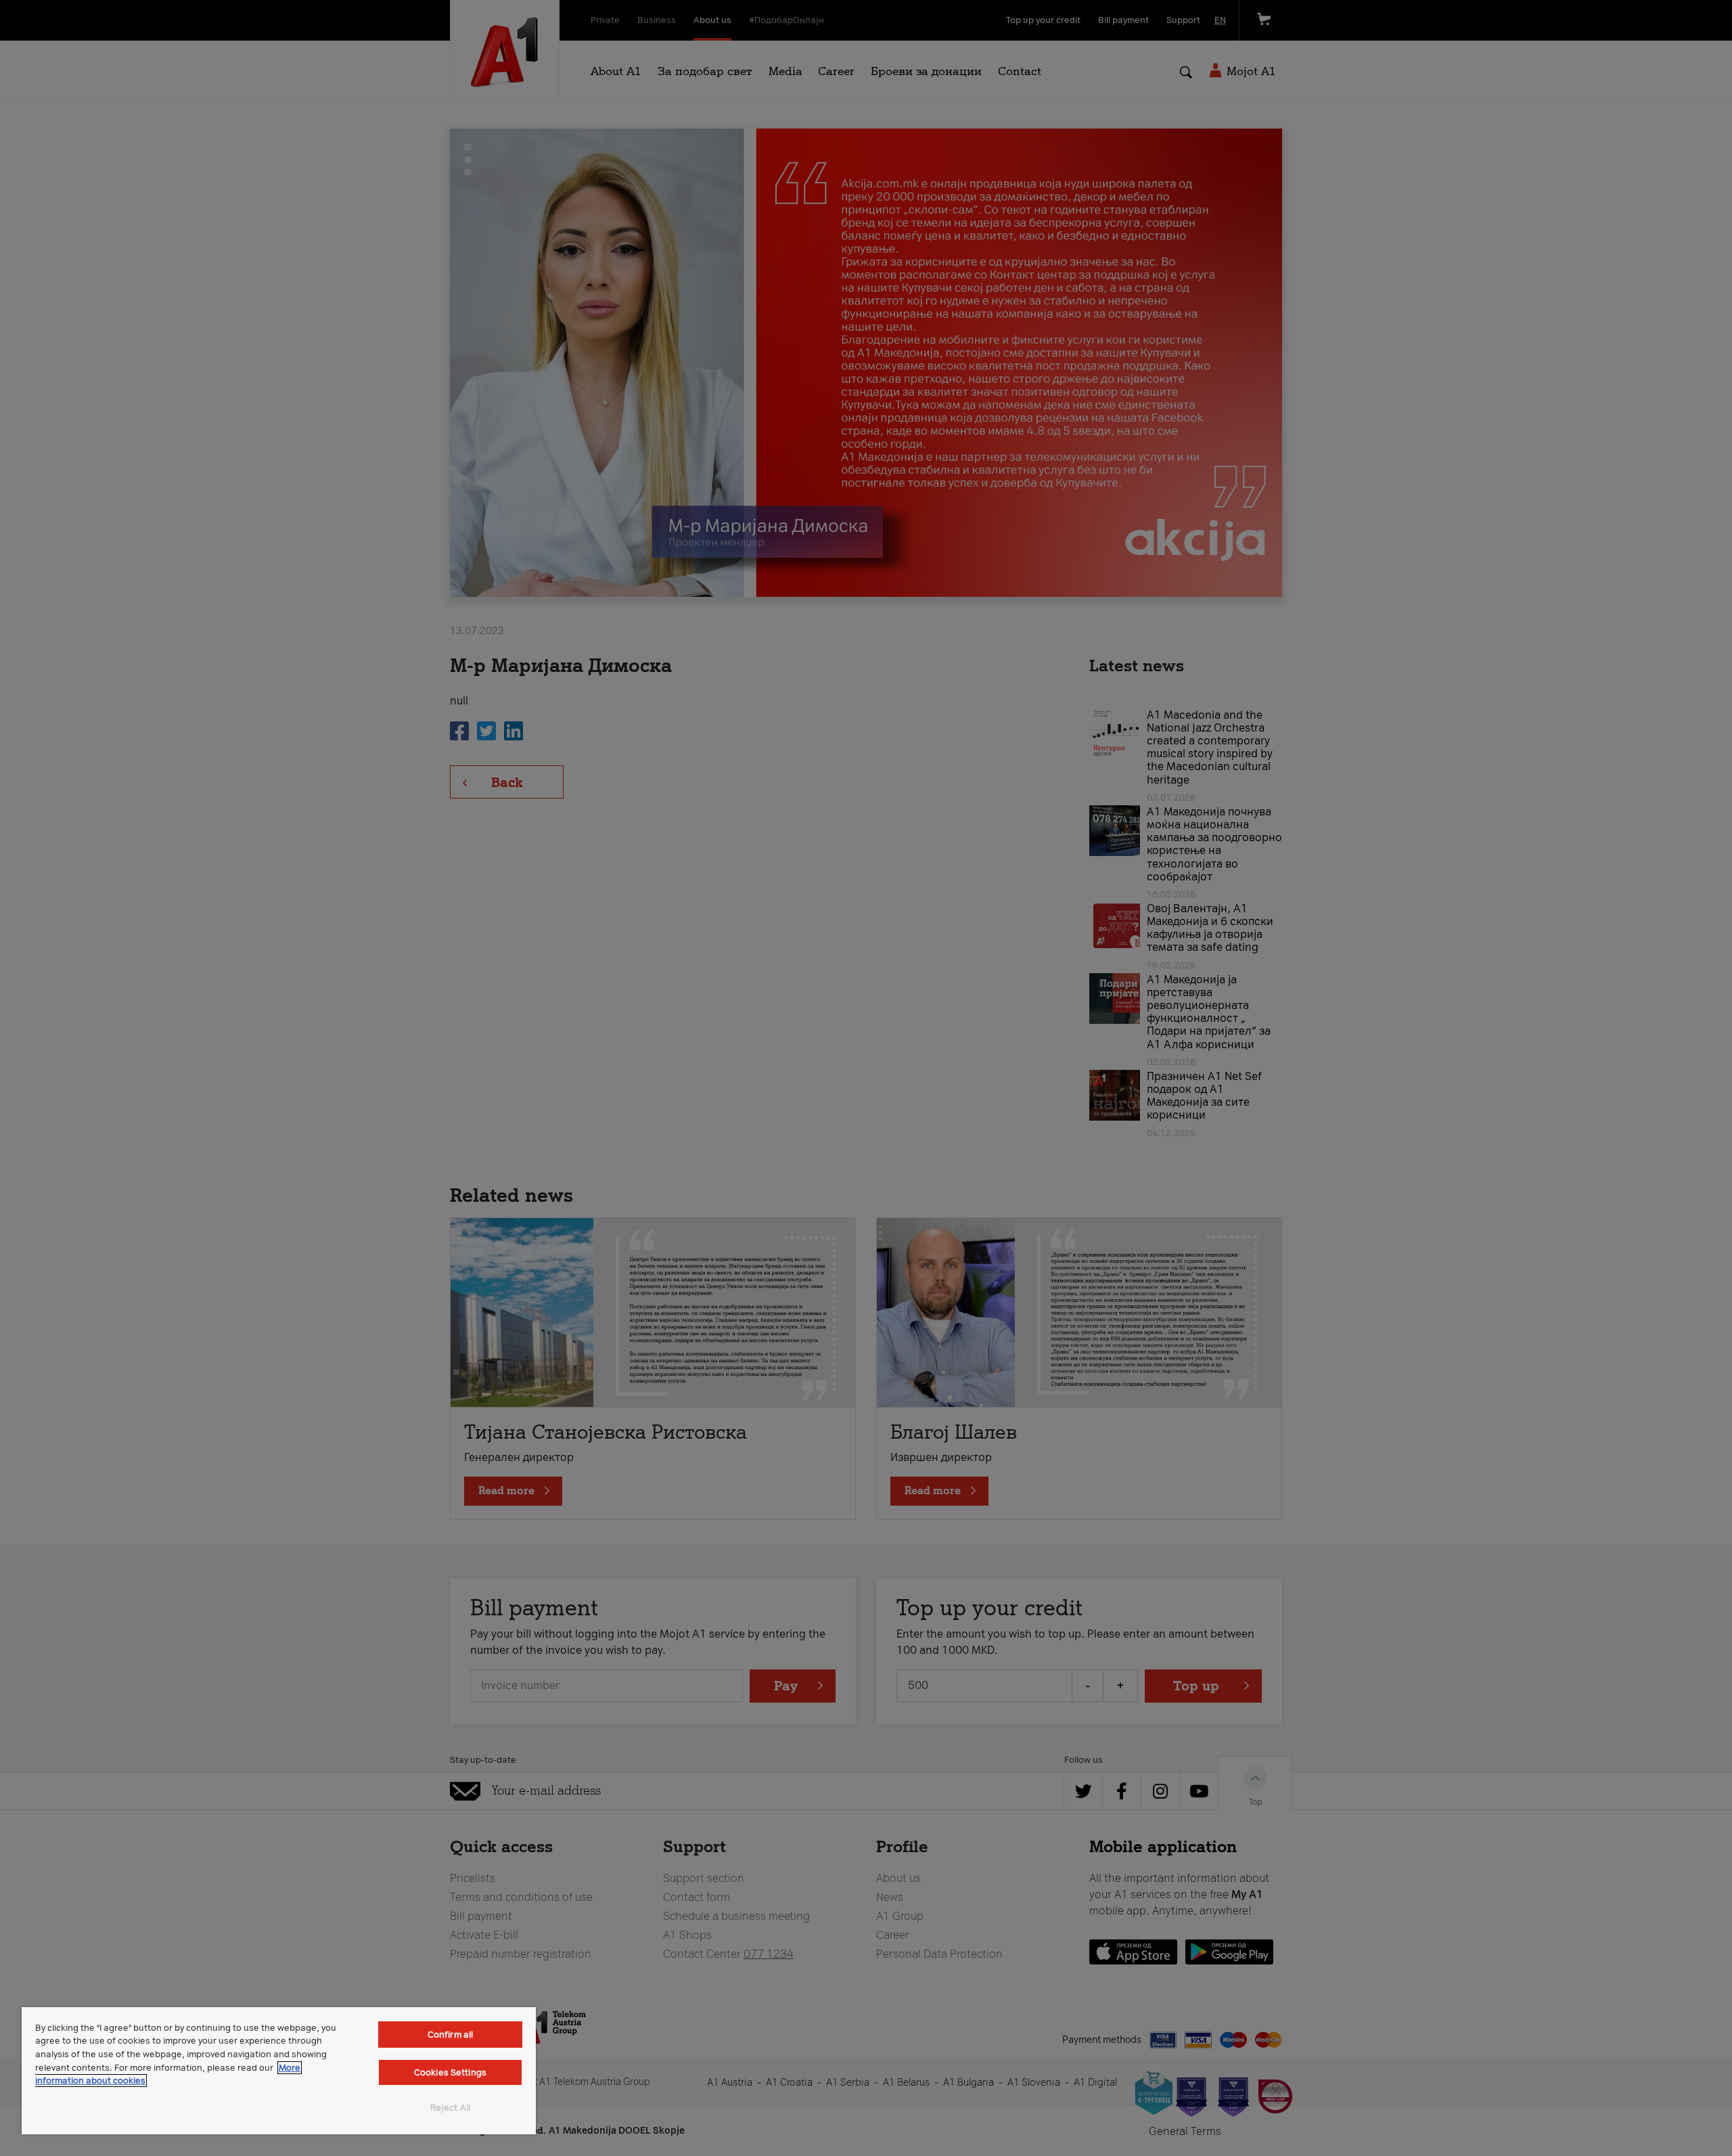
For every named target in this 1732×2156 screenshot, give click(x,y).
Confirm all (450, 2035)
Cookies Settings (450, 2072)
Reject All (450, 2108)
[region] (279, 2071)
